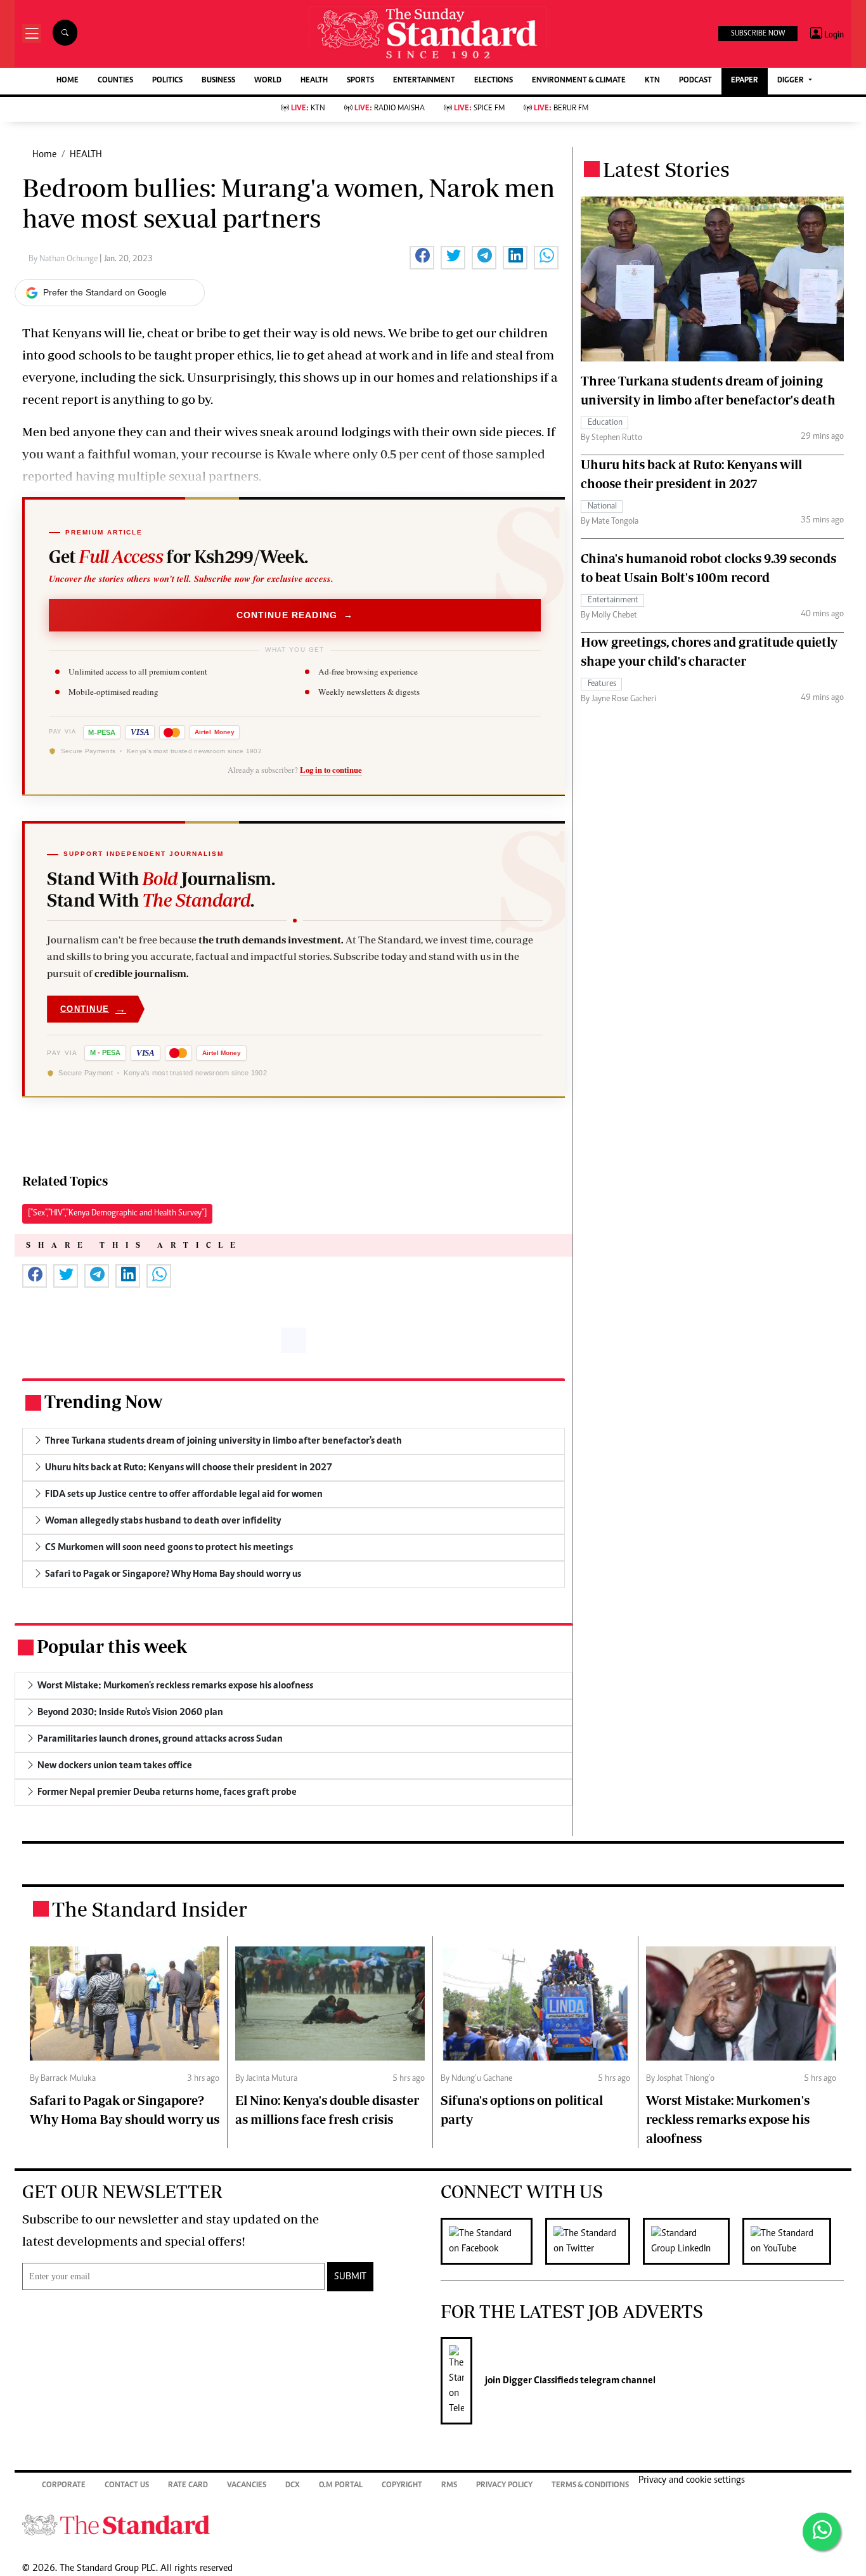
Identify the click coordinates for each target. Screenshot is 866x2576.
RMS (449, 2486)
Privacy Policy (504, 2486)
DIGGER (792, 81)
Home (44, 155)
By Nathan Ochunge (64, 259)
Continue (93, 1009)
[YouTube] (793, 2241)
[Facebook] (493, 2241)
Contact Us (127, 2486)
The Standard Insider (150, 1909)
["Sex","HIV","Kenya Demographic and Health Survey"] (117, 1214)
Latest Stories (666, 169)
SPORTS (360, 81)
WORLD (268, 81)
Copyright (402, 2486)
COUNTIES (115, 81)
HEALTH (314, 81)
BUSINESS (218, 81)
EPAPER (745, 81)
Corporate (64, 2486)
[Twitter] (594, 2241)
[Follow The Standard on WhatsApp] (822, 2532)
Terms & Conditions (590, 2486)
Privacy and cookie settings (692, 2480)
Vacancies (247, 2486)
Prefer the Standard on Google (105, 292)
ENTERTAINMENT (424, 81)
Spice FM (479, 109)
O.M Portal (341, 2486)
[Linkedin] (693, 2241)
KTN (652, 81)
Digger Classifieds (540, 2381)
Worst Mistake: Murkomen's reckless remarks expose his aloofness (728, 2119)
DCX (293, 2486)
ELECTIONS (494, 81)
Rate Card (188, 2486)
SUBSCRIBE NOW (758, 34)
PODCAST (695, 81)
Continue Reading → (295, 615)
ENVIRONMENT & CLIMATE (579, 81)
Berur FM (561, 109)
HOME (68, 81)
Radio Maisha (390, 109)
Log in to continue (331, 770)
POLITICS (167, 81)
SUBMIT (350, 2277)
